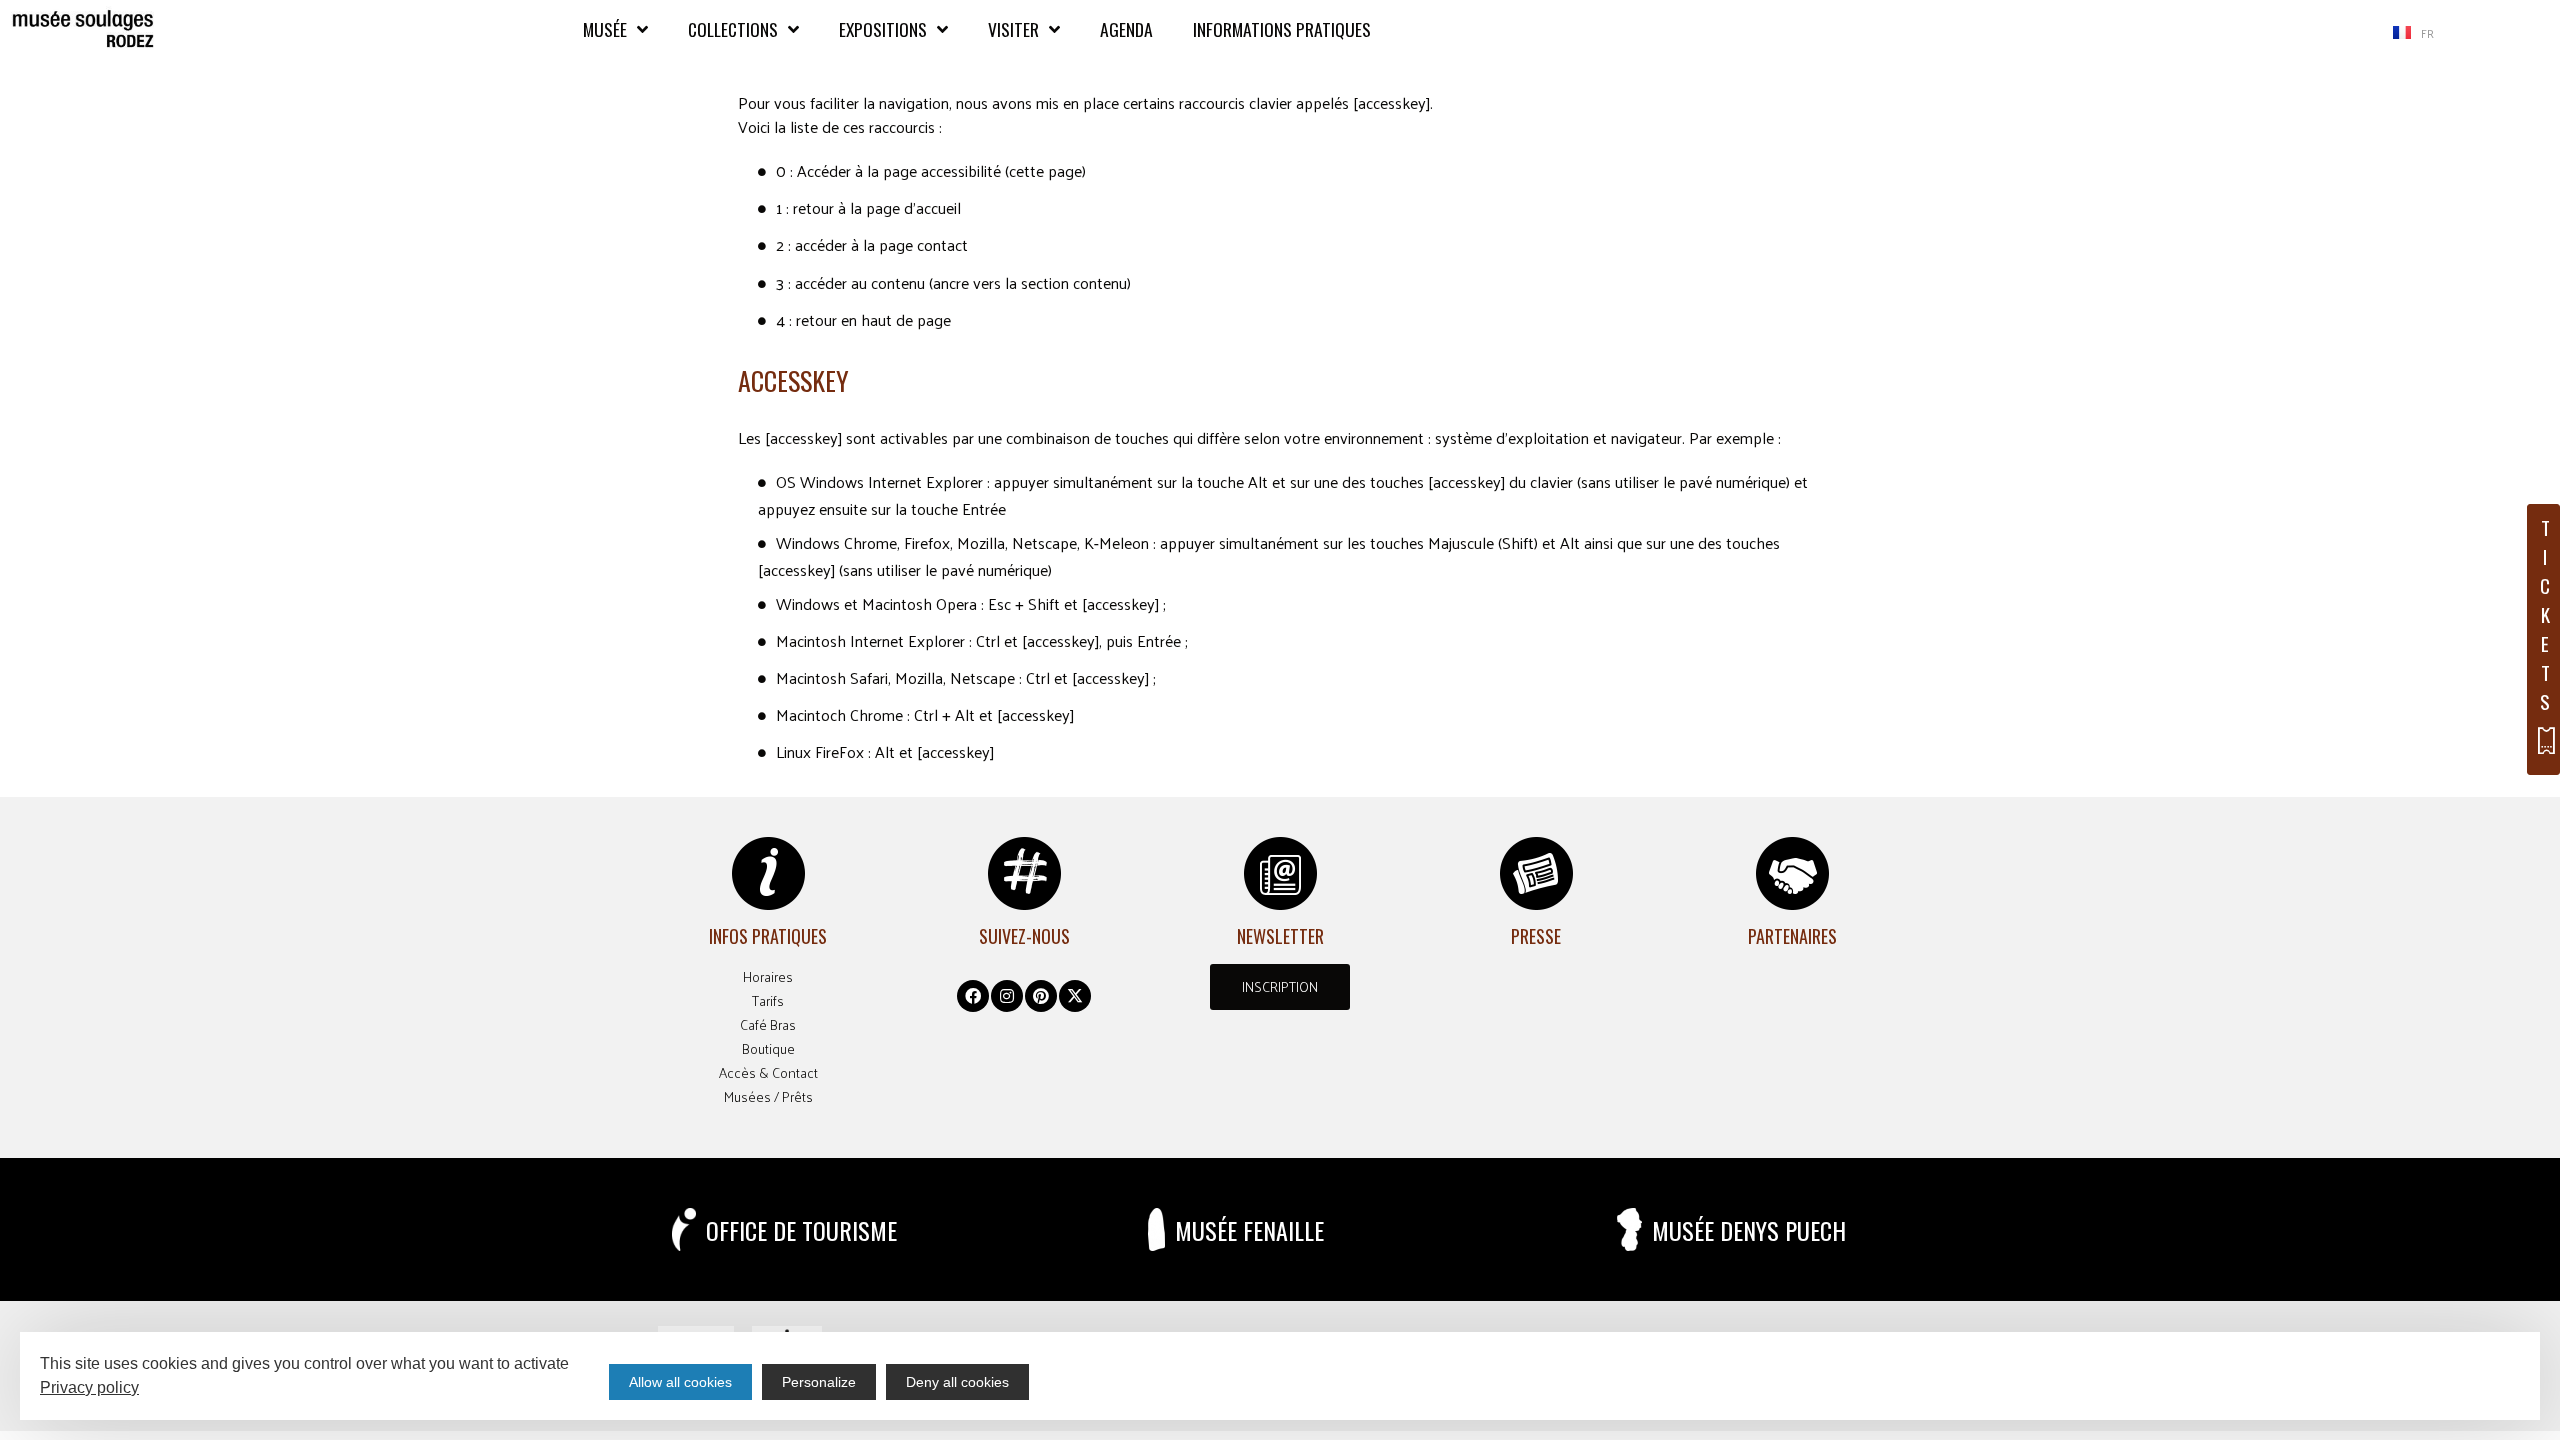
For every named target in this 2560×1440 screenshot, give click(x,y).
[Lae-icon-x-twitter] (1075, 996)
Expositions (883, 29)
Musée (605, 29)
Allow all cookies (680, 1382)
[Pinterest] (1041, 996)
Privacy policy (89, 1387)
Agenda (1126, 29)
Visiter (1013, 29)
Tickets (2545, 614)
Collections (733, 29)
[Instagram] (1007, 996)
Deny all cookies (957, 1382)
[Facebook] (973, 996)
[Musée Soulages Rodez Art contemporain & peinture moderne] (83, 30)
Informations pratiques (1282, 29)
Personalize (819, 1382)
